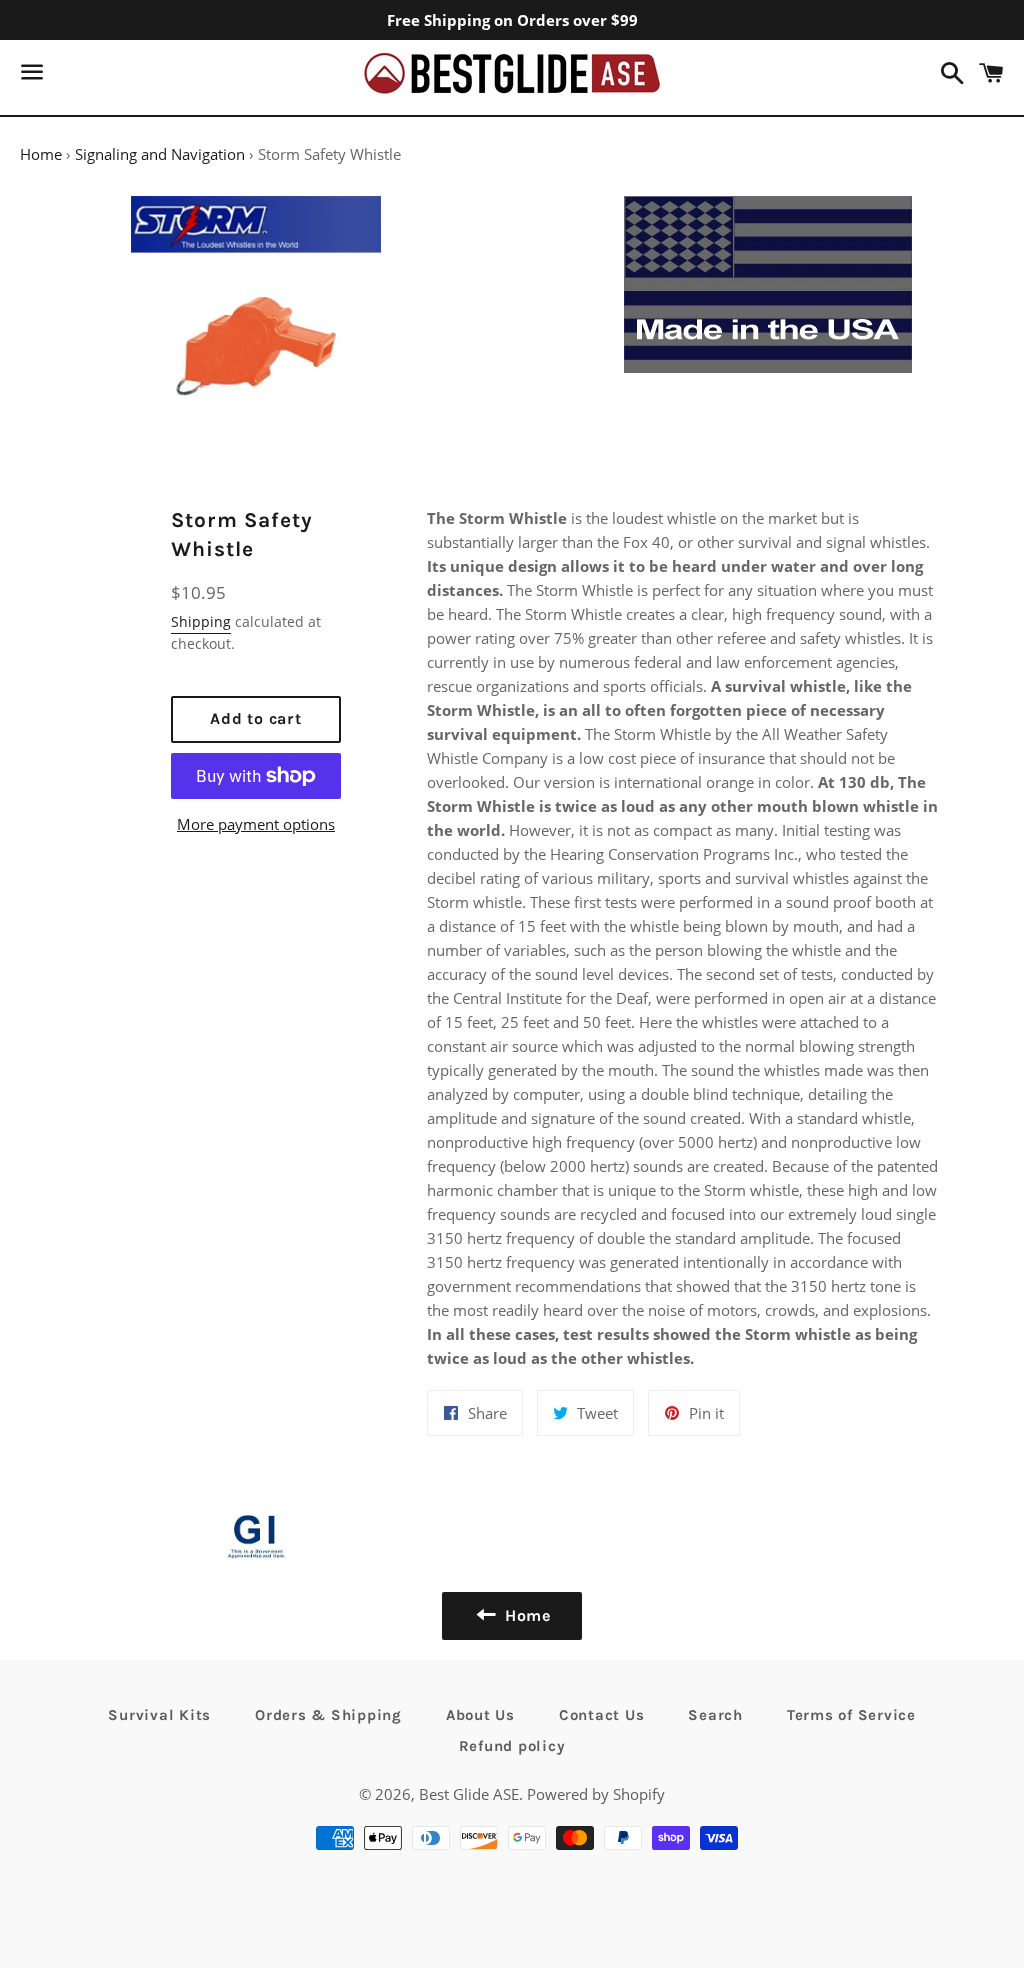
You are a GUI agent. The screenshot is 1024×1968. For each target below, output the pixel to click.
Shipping (201, 621)
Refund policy (512, 1746)
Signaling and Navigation (160, 154)
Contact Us (602, 1715)
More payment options (256, 824)
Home (41, 154)
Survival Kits (159, 1715)
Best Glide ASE (469, 1794)
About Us (480, 1715)
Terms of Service (851, 1715)
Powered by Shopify (596, 1794)
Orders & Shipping (328, 1715)
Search (715, 1715)
